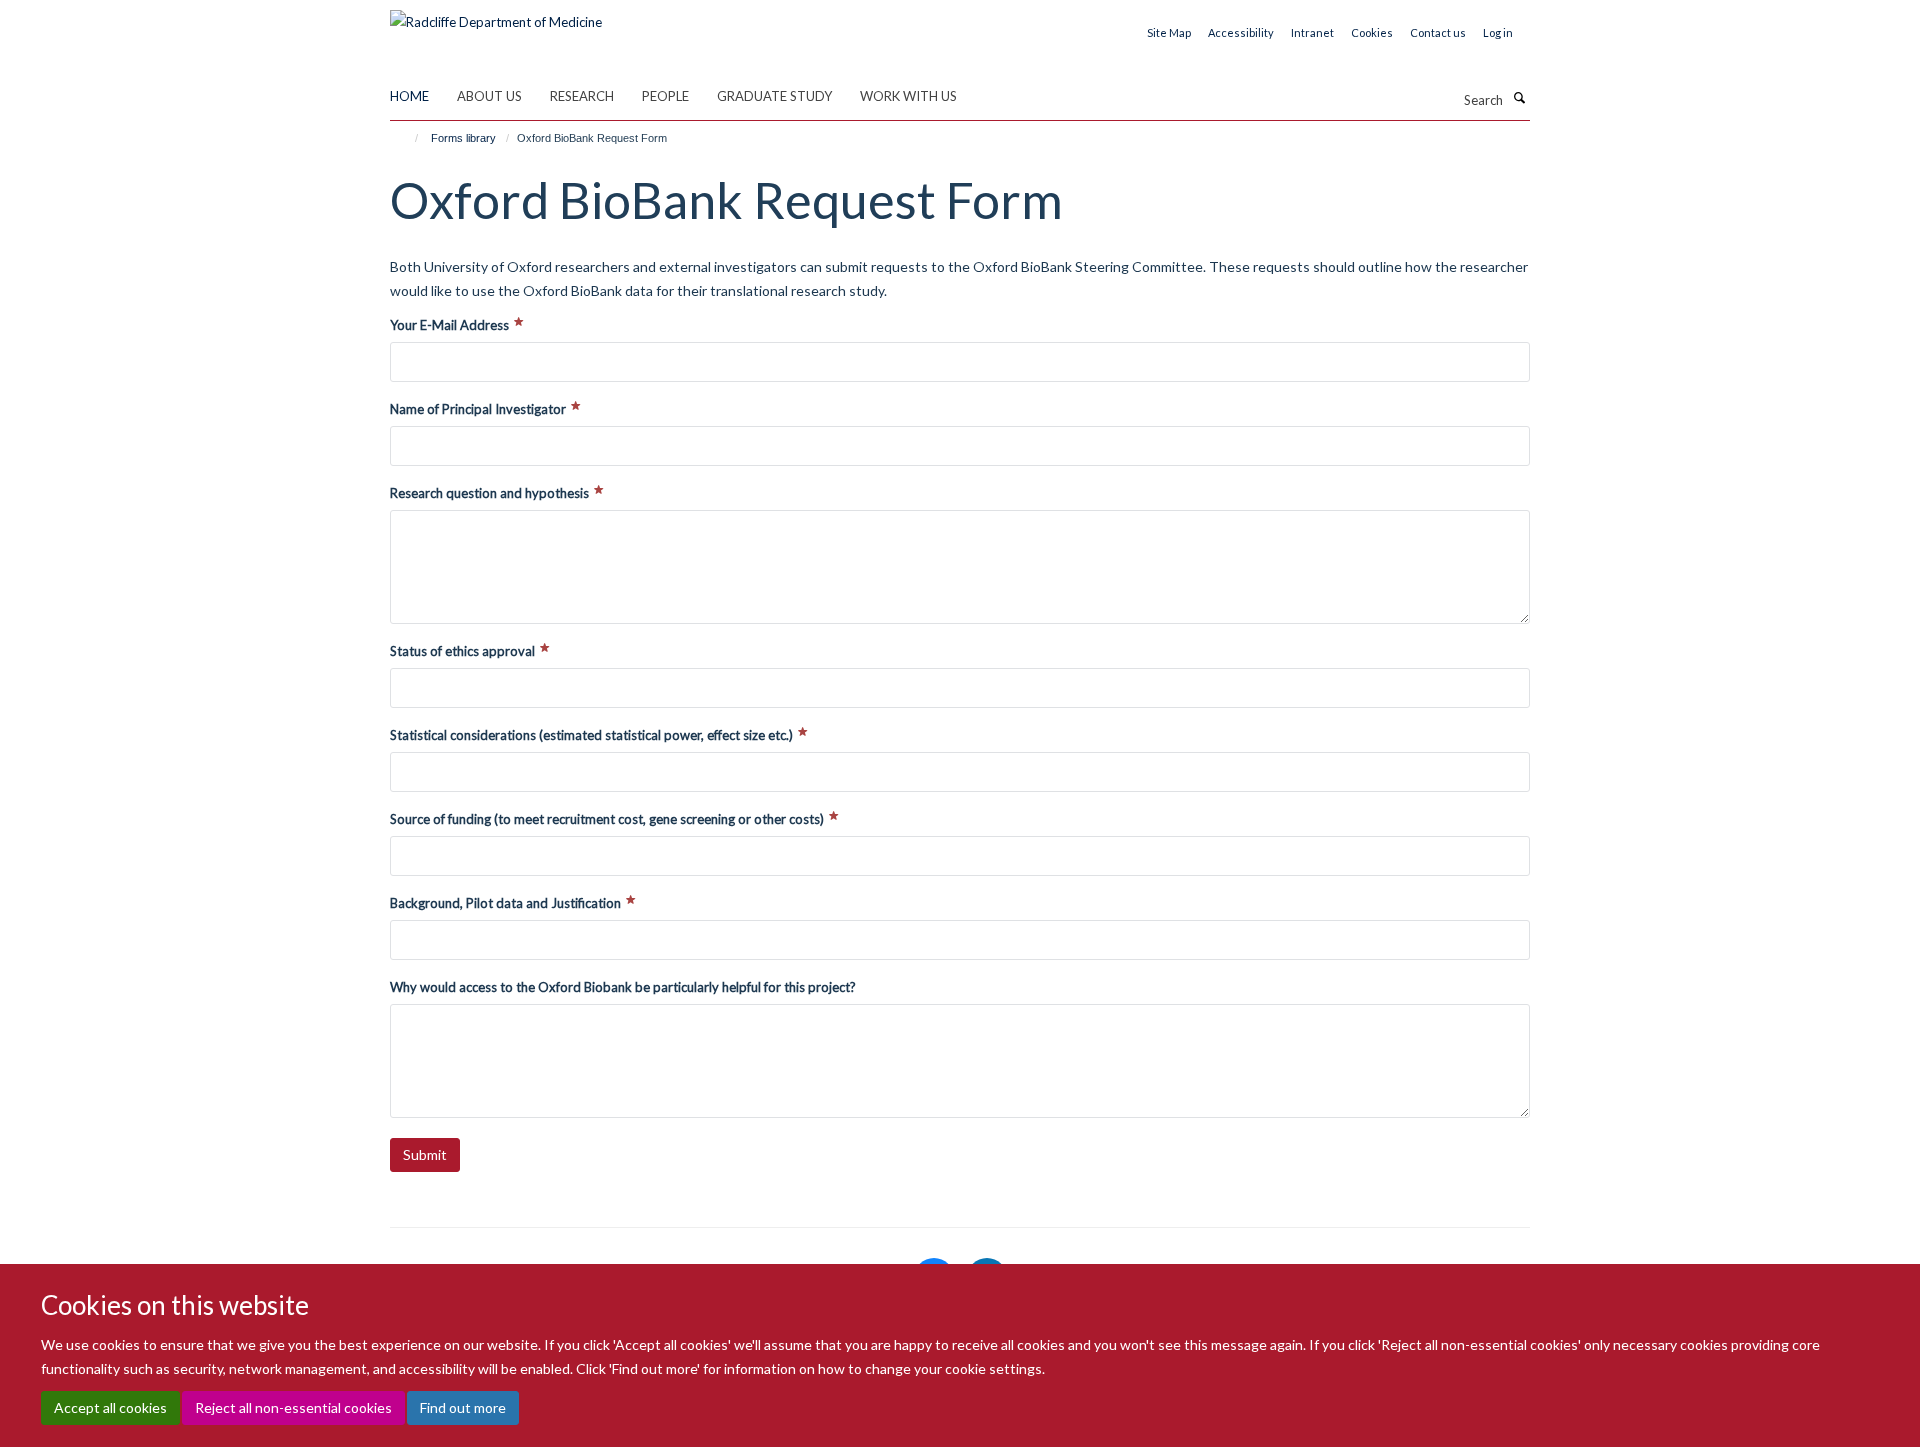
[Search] (1519, 98)
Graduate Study (774, 96)
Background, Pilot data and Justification (507, 903)
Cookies (1372, 32)
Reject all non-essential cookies (293, 1407)
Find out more (463, 1407)
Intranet (1312, 32)
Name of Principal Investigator (479, 409)
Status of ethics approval (464, 651)
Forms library (463, 138)
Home (409, 96)
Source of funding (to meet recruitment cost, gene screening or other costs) (608, 819)
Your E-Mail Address (451, 325)
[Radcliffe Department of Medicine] (496, 15)
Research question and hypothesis (491, 493)
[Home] (407, 138)
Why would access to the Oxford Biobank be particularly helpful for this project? (623, 987)
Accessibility (1241, 32)
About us (489, 96)
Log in (1498, 32)
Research (582, 96)
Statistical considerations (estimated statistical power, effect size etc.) (593, 735)
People (665, 96)
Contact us (1438, 32)
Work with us (908, 96)
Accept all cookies (110, 1407)
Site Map (1169, 32)
